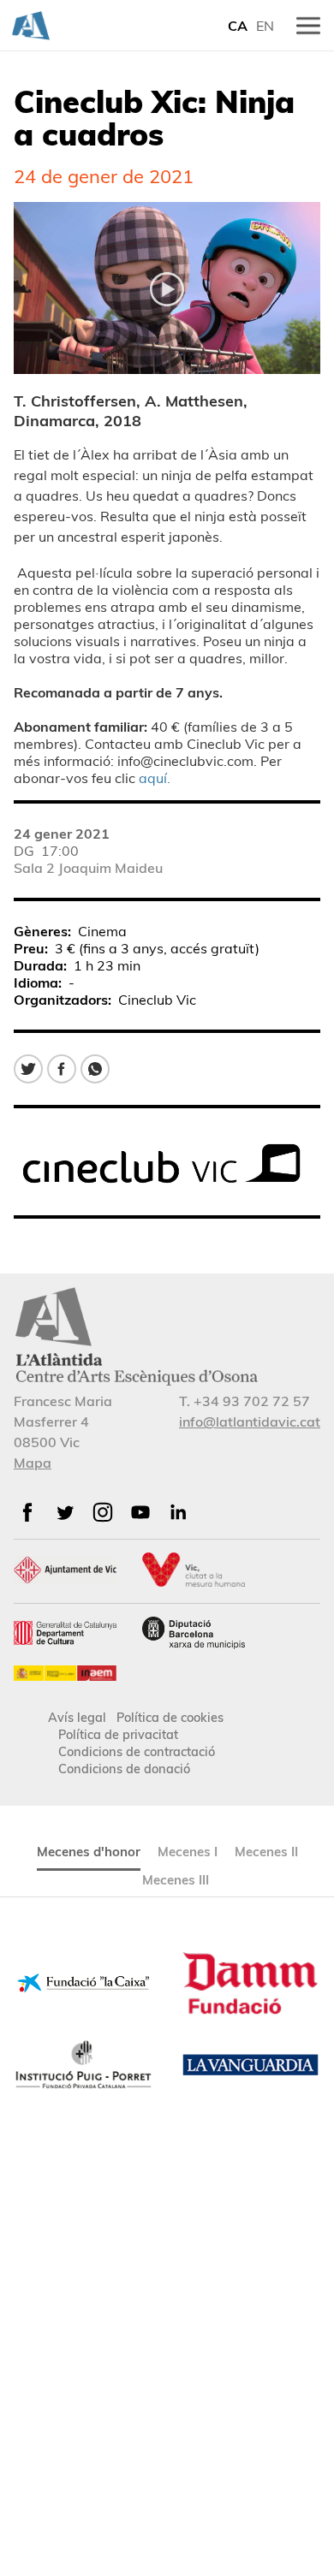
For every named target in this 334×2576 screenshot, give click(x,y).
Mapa (33, 1463)
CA (238, 26)
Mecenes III (176, 1880)
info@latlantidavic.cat (250, 1422)
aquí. (155, 778)
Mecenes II (266, 1852)
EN (265, 26)
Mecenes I (188, 1852)
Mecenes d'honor (89, 1852)
